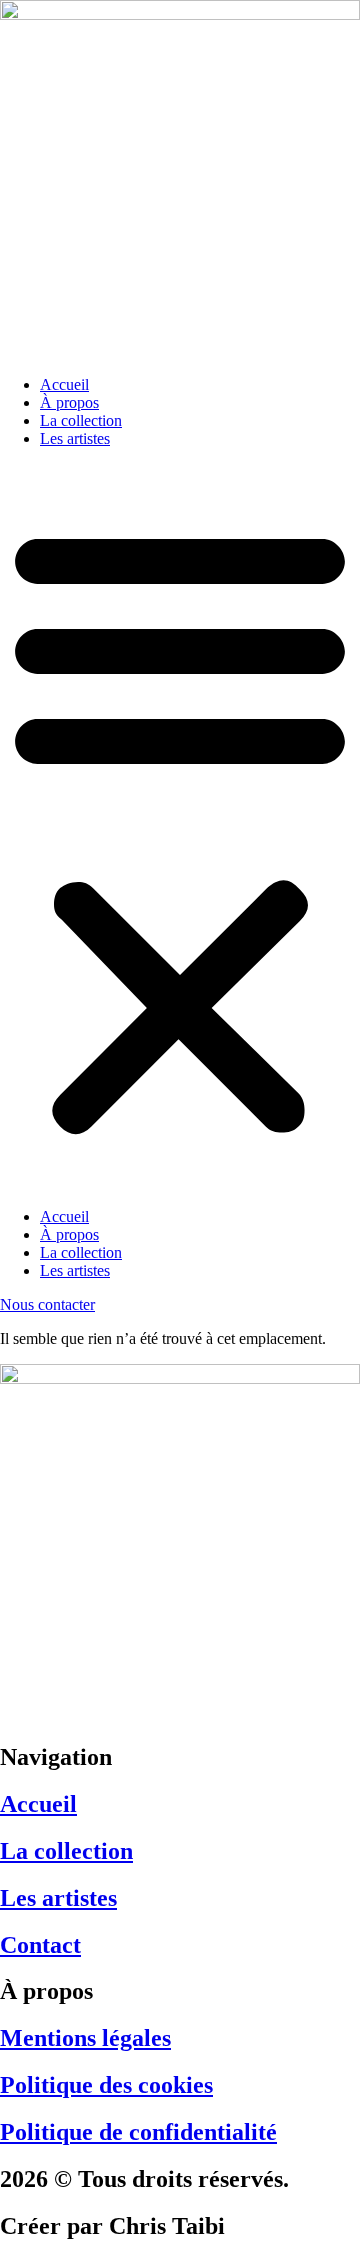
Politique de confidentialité (138, 2132)
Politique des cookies (106, 2085)
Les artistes (75, 438)
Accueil (64, 384)
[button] (180, 828)
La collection (81, 420)
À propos (69, 402)
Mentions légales (85, 2038)
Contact (40, 1945)
